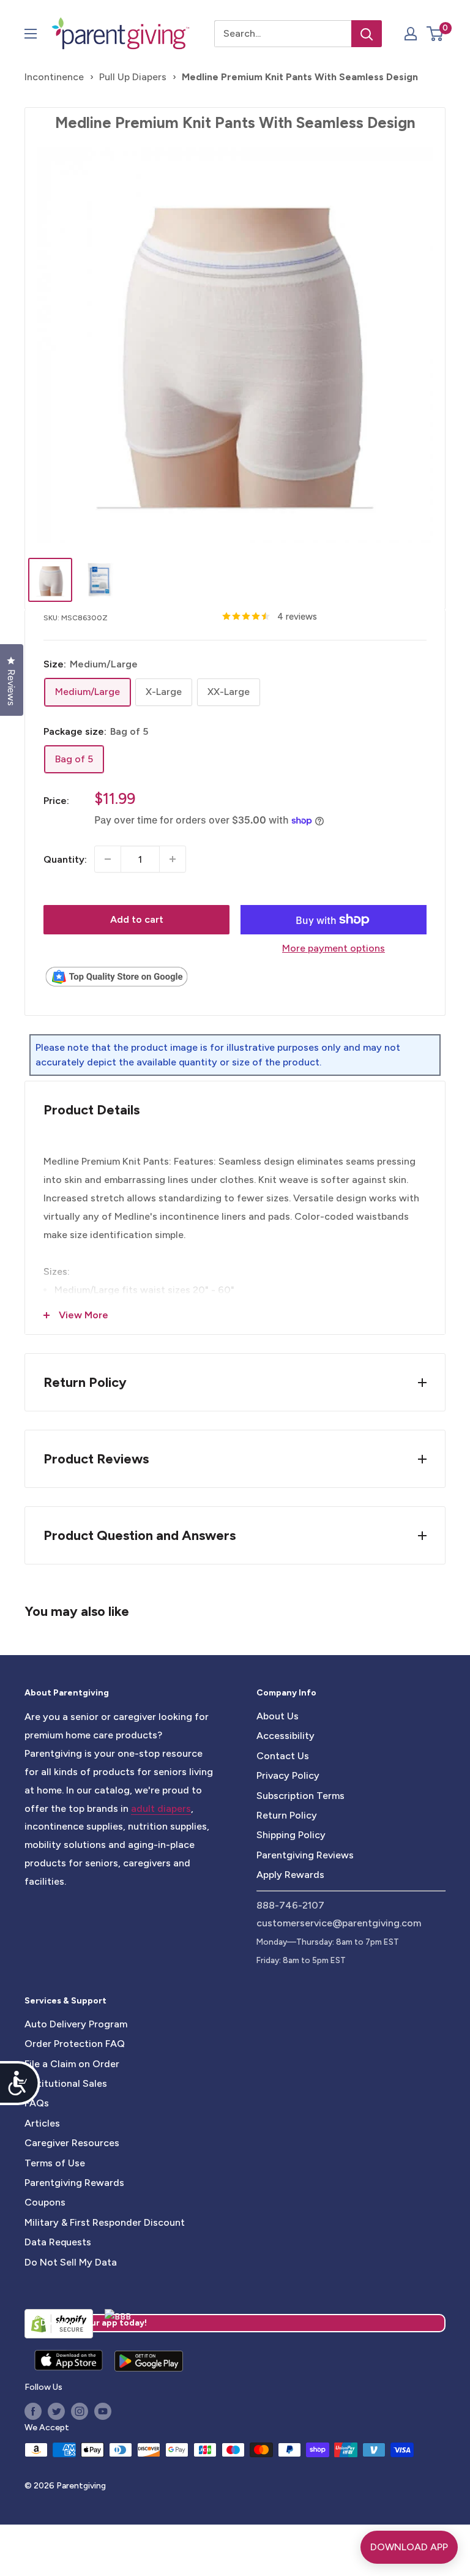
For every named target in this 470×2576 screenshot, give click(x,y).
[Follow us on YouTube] (103, 2411)
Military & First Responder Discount (105, 2222)
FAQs (37, 2103)
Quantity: (65, 859)
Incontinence (54, 77)
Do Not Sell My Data (71, 2262)
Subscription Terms (300, 1796)
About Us (278, 1716)
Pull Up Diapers (133, 77)
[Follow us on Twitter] (56, 2411)
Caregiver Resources (72, 2143)
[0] (435, 34)
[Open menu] (31, 34)
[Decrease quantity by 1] (108, 859)
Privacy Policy (288, 1775)
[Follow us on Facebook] (33, 2411)
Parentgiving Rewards (74, 2183)
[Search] (367, 34)
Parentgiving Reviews (305, 1855)
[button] (435, 34)
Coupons (45, 2202)
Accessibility (285, 1736)
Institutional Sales (66, 2083)
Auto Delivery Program (76, 2024)
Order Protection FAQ (75, 2044)
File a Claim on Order (72, 2064)
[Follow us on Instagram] (80, 2411)
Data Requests (58, 2242)
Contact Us (283, 1756)
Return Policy (287, 1815)
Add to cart (137, 919)
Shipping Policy (291, 1835)
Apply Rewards (290, 1875)
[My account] (411, 34)
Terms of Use (55, 2163)
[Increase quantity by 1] (173, 859)
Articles (42, 2123)
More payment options (334, 948)
